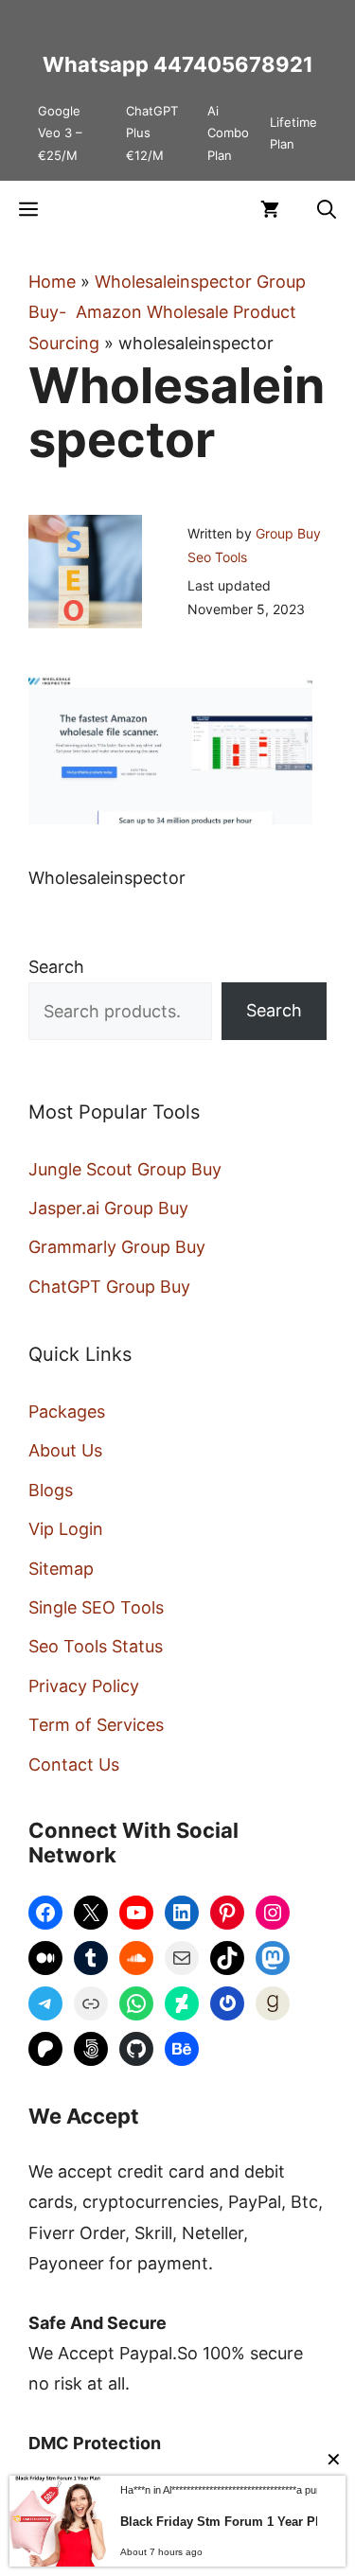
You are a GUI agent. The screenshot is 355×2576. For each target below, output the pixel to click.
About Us (65, 1450)
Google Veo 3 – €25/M (60, 133)
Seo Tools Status (96, 1646)
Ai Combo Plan (228, 133)
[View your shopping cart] (270, 209)
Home (52, 282)
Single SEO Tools (96, 1607)
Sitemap (61, 1569)
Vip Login (66, 1529)
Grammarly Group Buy (117, 1247)
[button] (327, 209)
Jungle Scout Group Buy (125, 1169)
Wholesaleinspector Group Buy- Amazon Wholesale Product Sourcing (167, 312)
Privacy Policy (84, 1686)
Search (56, 967)
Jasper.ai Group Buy (108, 1208)
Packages (67, 1412)
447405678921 (233, 64)
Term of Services (96, 1725)
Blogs (51, 1490)
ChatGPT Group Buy (109, 1287)
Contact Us (74, 1764)
